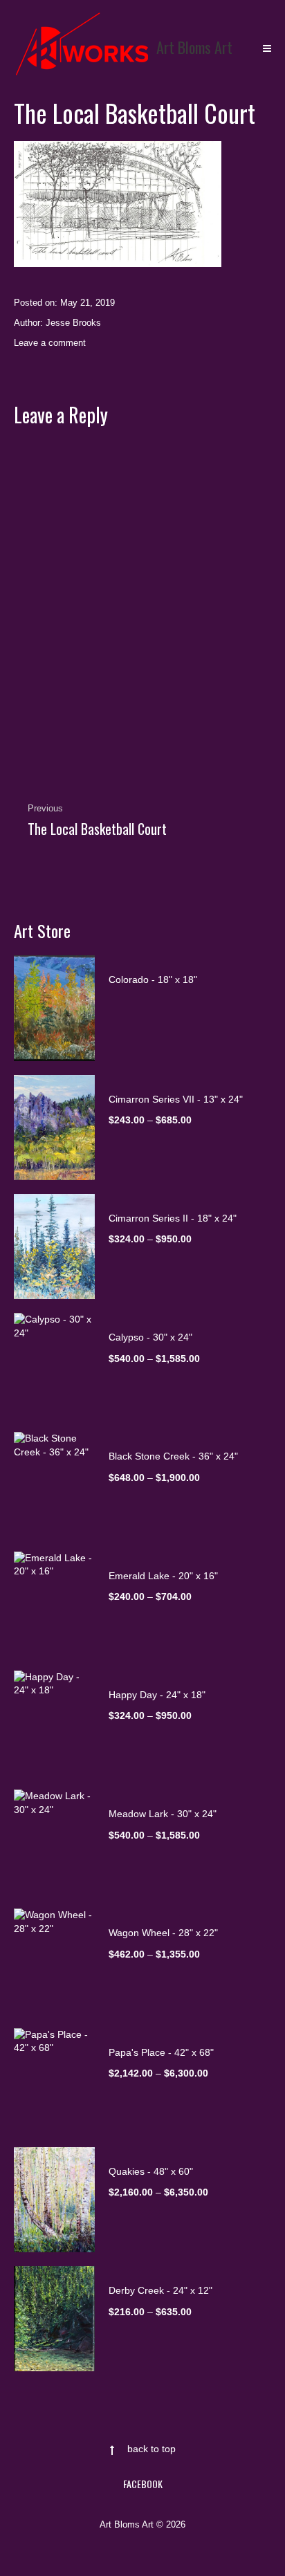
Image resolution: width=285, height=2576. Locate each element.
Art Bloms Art (194, 47)
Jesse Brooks (73, 323)
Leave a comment (50, 343)
